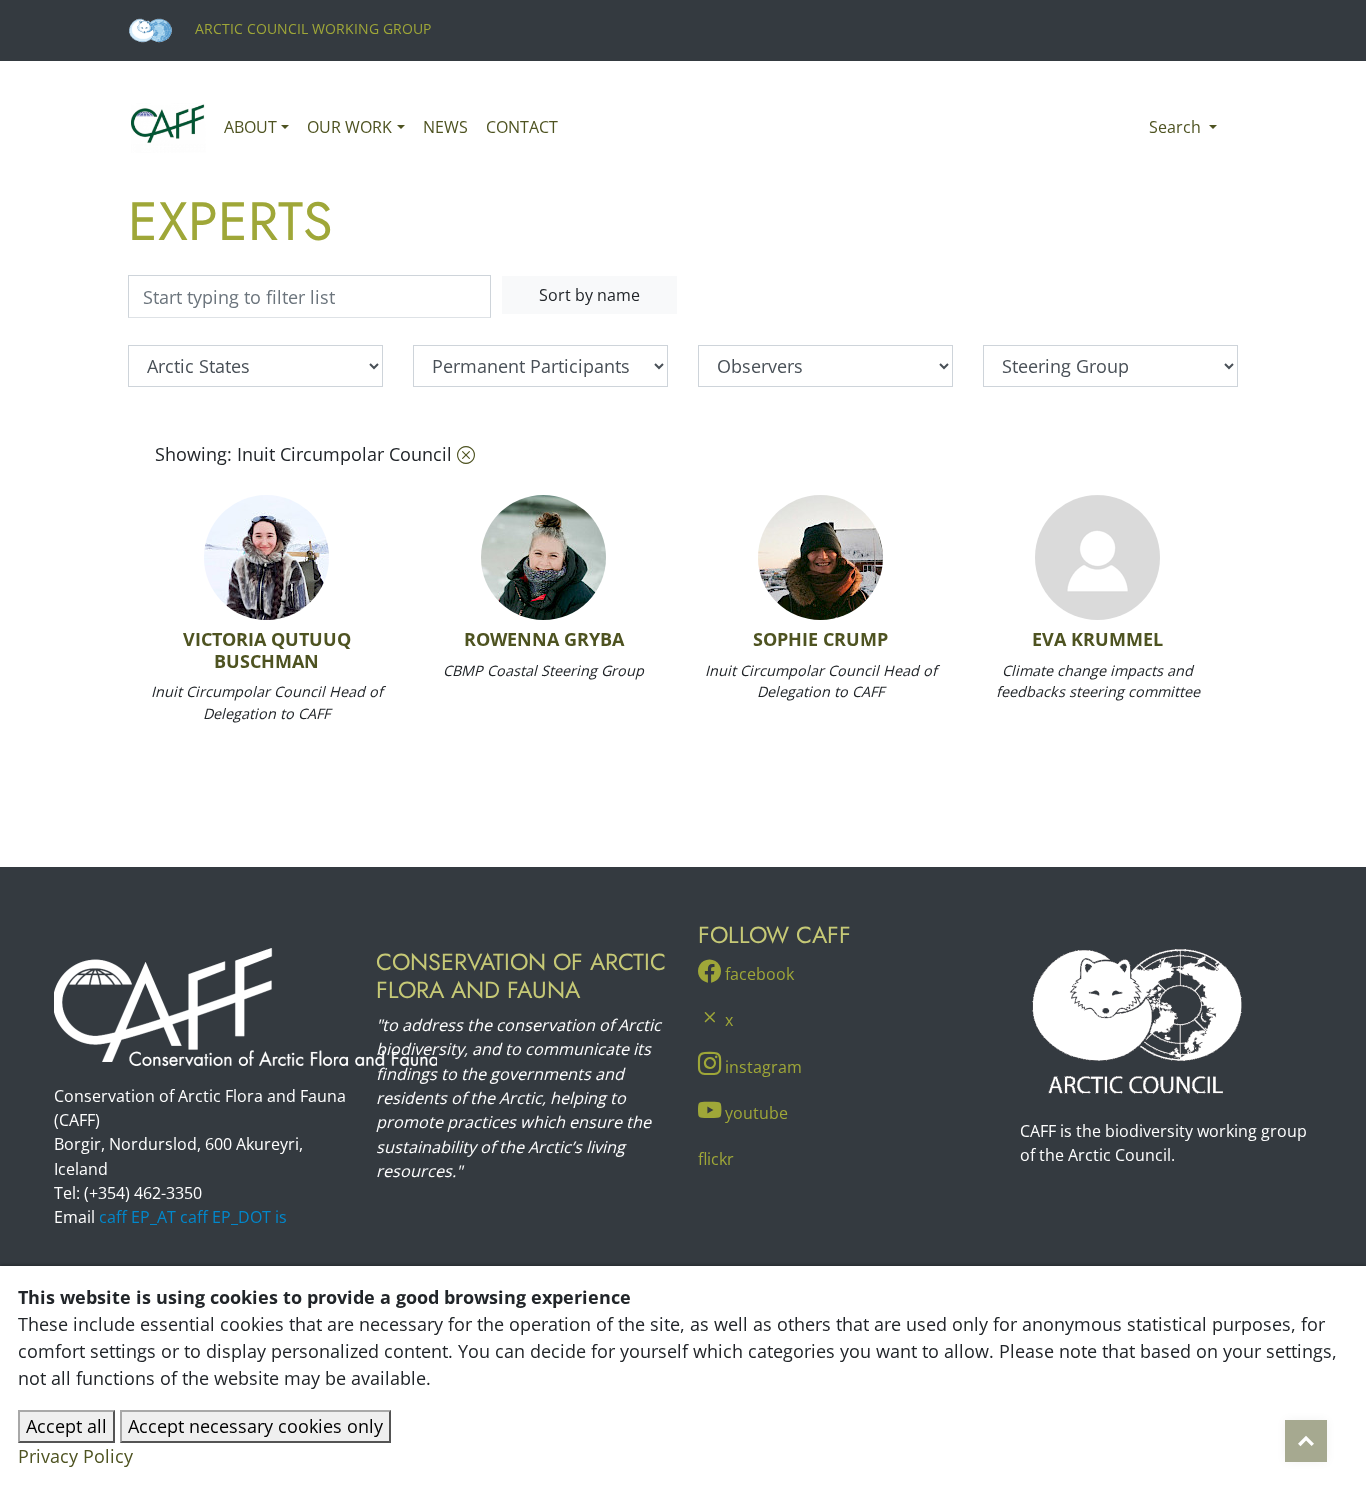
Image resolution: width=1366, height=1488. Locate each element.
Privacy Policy (75, 1456)
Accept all (66, 1426)
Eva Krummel (1097, 639)
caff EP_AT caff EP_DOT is (193, 1217)
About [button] (250, 127)
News (445, 127)
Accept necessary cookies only (255, 1426)
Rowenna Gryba (544, 639)
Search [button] (1177, 127)
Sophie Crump (820, 639)
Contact (522, 127)
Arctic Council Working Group (311, 28)
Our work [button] (349, 127)
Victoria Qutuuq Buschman (267, 650)
